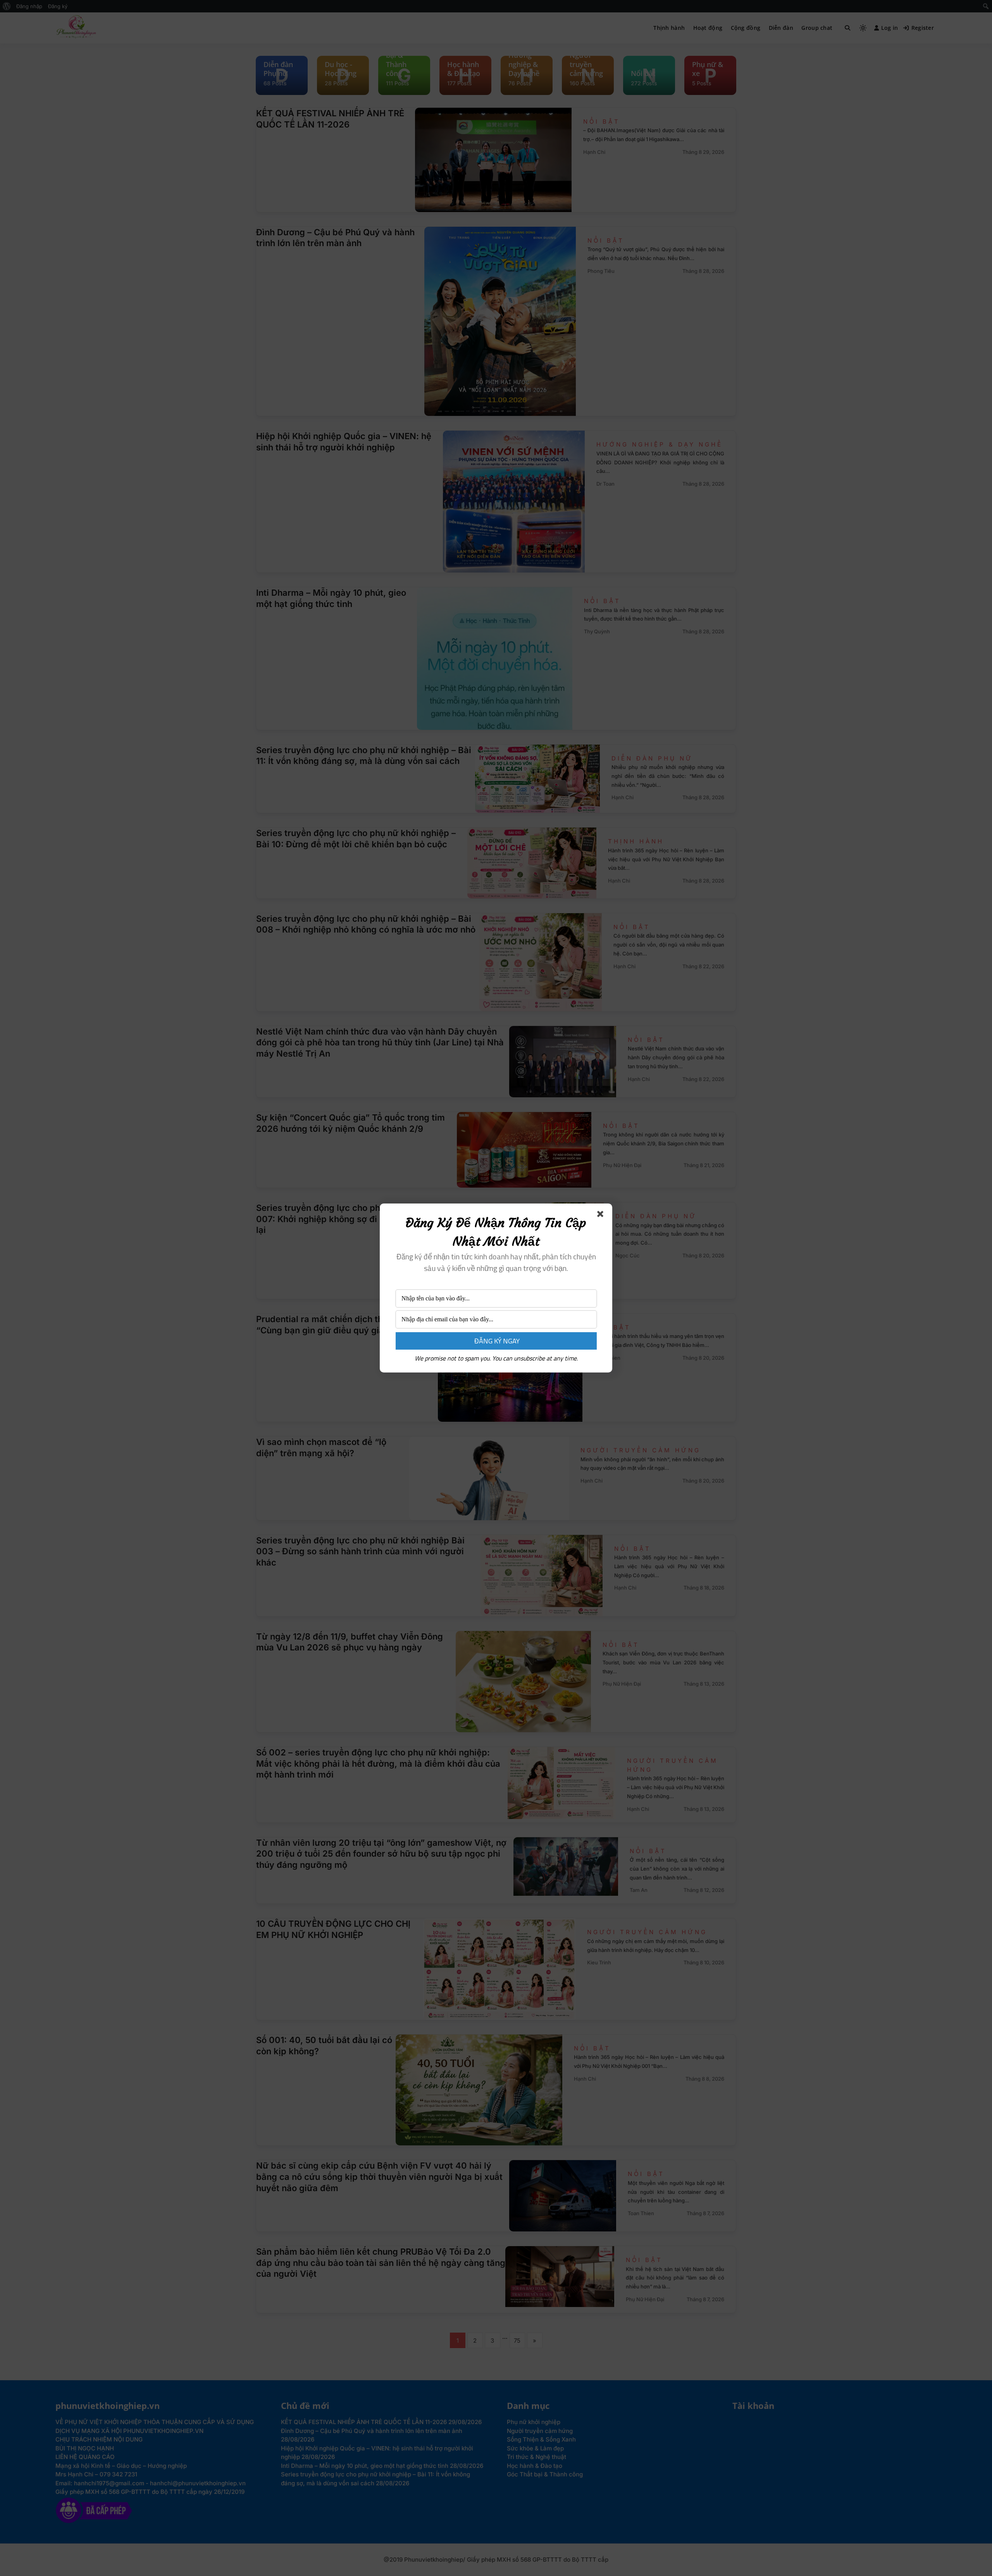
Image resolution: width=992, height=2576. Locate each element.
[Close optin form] (602, 1216)
